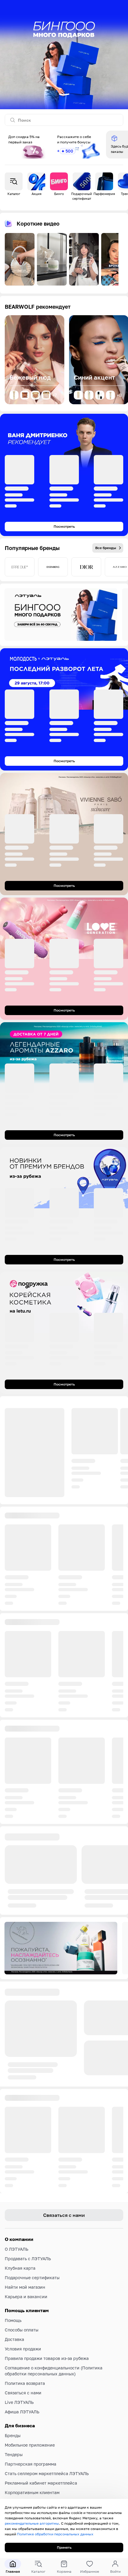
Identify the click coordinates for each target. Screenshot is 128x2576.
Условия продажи (23, 2412)
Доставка (14, 2402)
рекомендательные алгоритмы (32, 2523)
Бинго (59, 194)
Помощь (13, 2383)
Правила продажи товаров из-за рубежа (47, 2421)
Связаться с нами (23, 2456)
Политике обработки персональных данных (55, 2534)
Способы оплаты (22, 2393)
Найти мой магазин (25, 2350)
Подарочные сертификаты (32, 2340)
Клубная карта (20, 2331)
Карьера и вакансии (26, 2359)
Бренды (13, 2498)
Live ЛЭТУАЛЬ (19, 2465)
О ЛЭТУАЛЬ (17, 2312)
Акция (36, 194)
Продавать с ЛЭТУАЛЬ (28, 2321)
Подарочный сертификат (82, 196)
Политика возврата (25, 2446)
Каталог (14, 194)
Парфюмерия (104, 194)
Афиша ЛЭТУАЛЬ (22, 2475)
